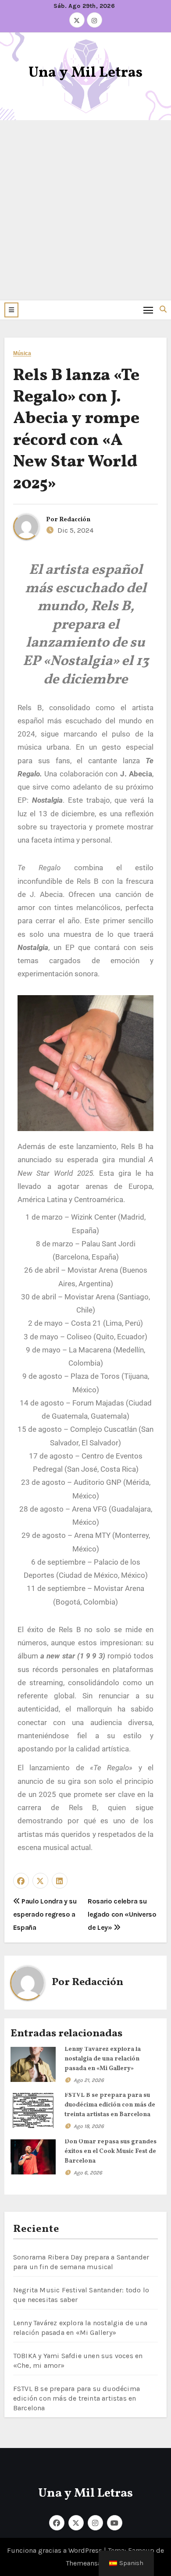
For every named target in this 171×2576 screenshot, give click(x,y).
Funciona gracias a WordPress (55, 2550)
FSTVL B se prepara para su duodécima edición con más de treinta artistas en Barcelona (110, 2105)
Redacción (75, 520)
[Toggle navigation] (148, 310)
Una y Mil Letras (85, 73)
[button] (11, 310)
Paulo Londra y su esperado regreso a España (45, 1914)
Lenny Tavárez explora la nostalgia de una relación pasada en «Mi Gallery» (103, 2059)
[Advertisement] (85, 210)
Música (22, 354)
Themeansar (85, 2563)
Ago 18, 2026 (89, 2126)
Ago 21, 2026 (89, 2080)
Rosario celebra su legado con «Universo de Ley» (122, 1914)
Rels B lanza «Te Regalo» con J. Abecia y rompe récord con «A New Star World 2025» (76, 430)
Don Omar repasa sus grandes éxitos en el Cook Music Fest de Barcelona (110, 2151)
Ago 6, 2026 (88, 2173)
